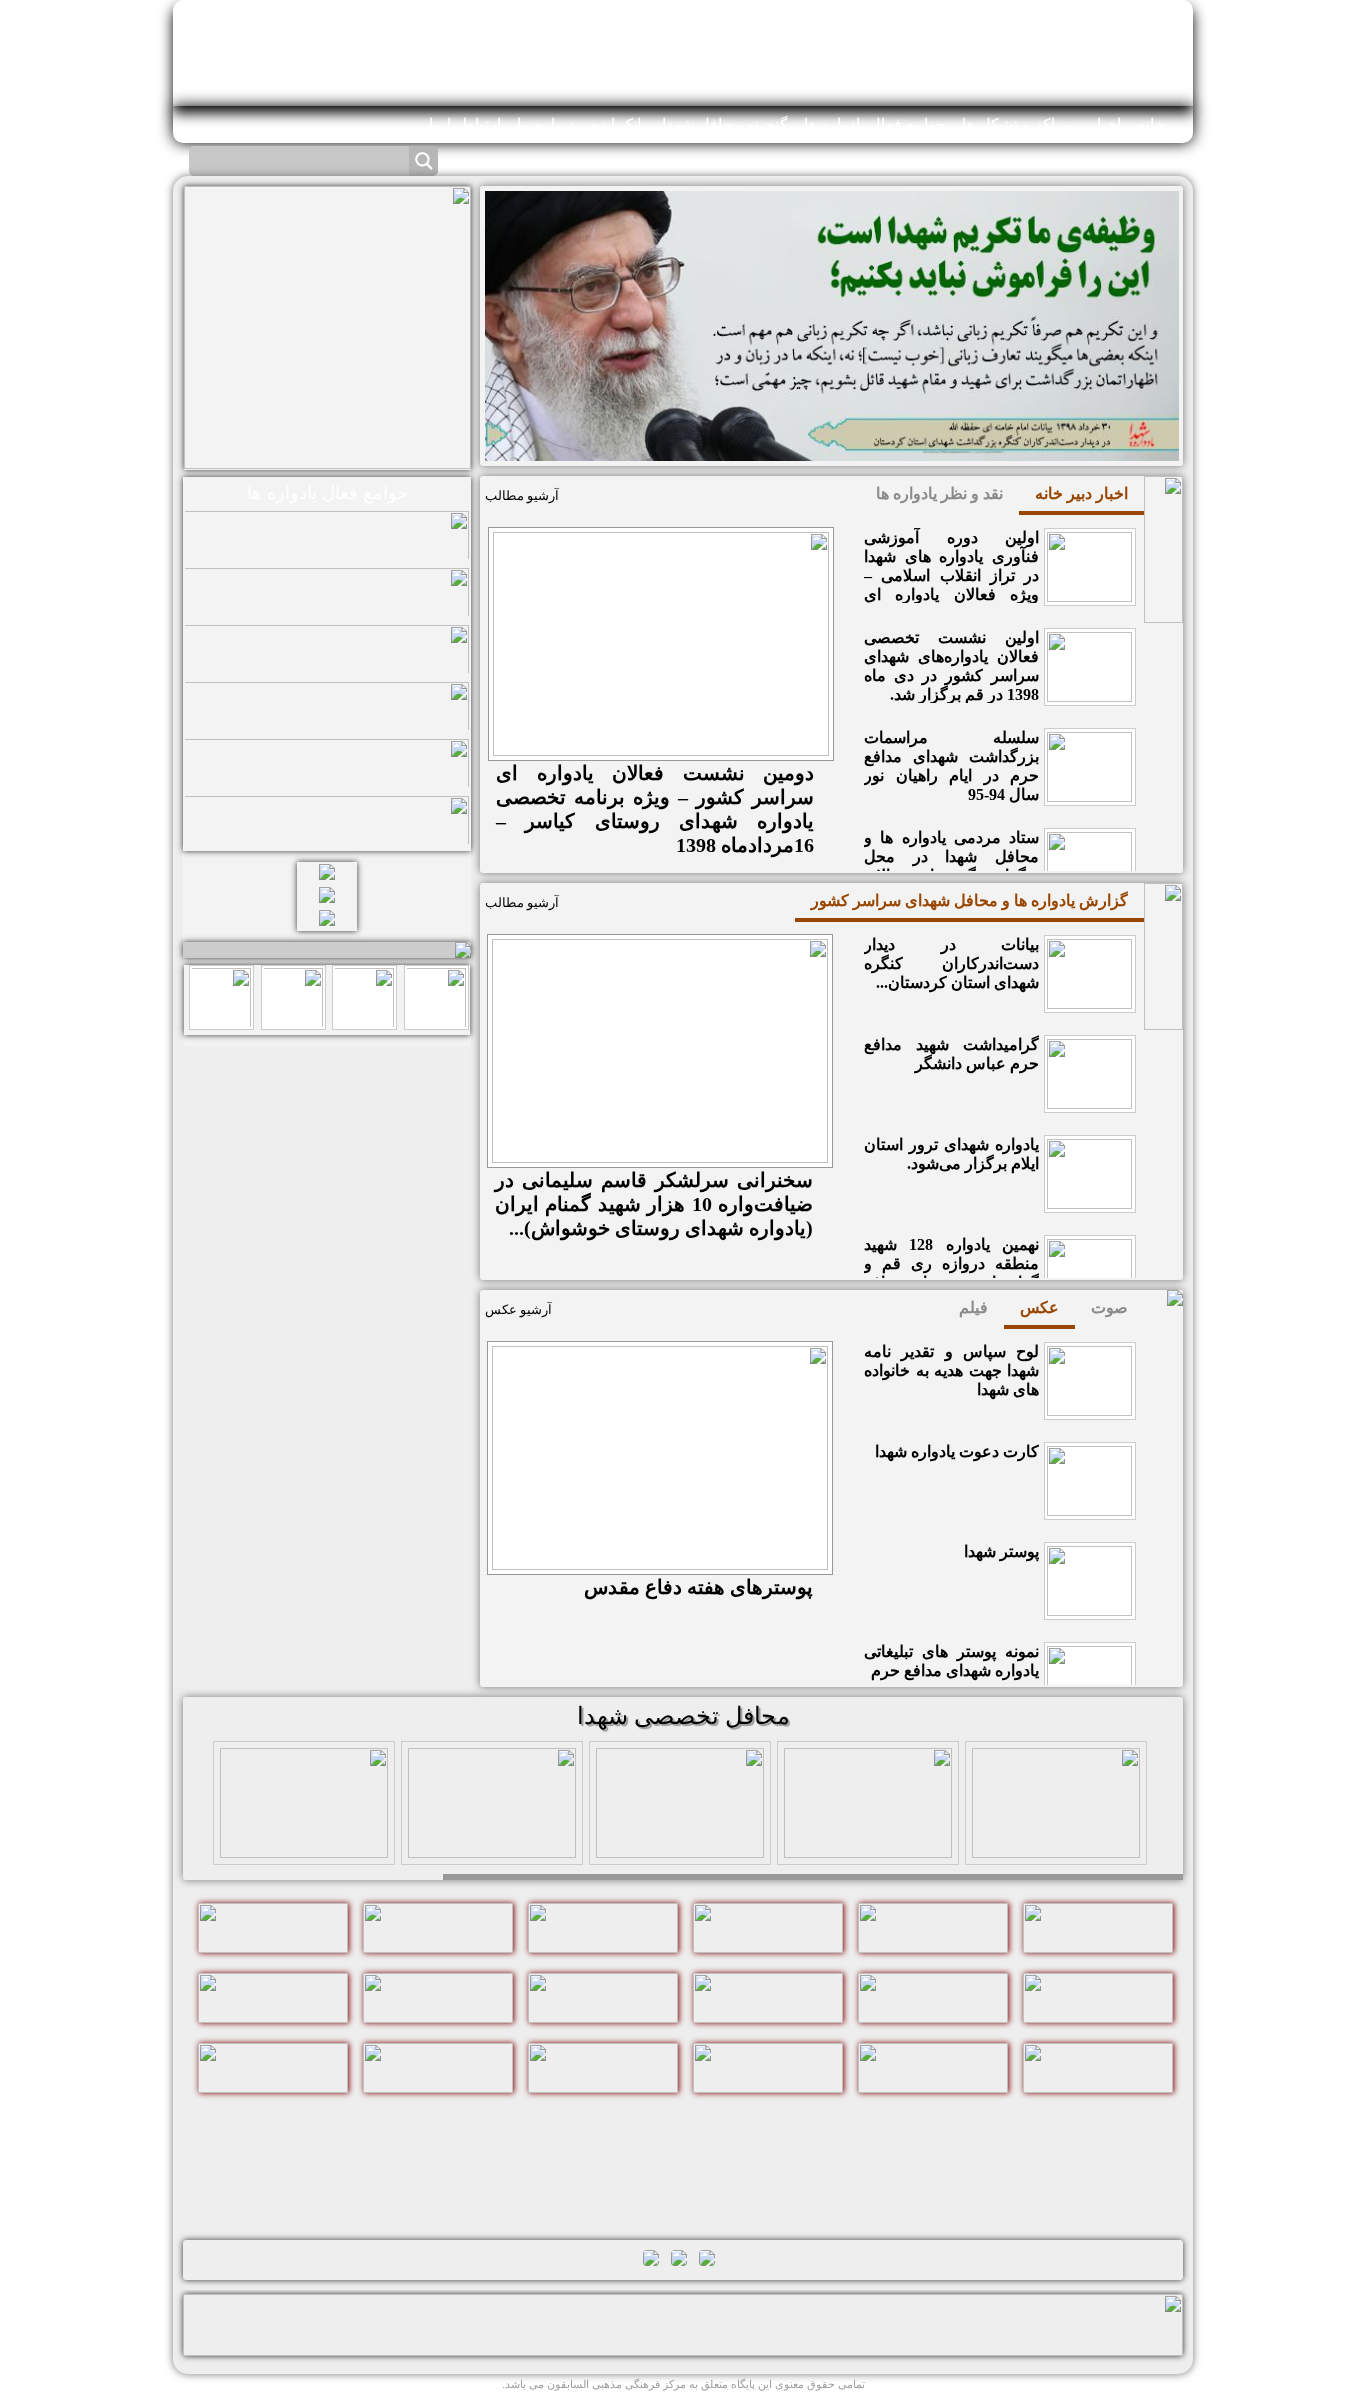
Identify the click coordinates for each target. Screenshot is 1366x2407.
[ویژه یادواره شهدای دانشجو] (304, 1844)
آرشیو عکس (518, 1309)
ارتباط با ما (465, 124)
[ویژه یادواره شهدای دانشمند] (868, 1844)
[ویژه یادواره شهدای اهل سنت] (1056, 1844)
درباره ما (546, 124)
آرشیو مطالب (522, 495)
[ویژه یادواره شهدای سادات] (680, 1844)
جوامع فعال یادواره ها (875, 124)
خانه (1151, 124)
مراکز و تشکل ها (1017, 124)
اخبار (1105, 124)
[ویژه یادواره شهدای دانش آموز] (492, 1844)
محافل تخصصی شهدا (683, 1716)
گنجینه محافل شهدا (725, 124)
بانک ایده (618, 124)
